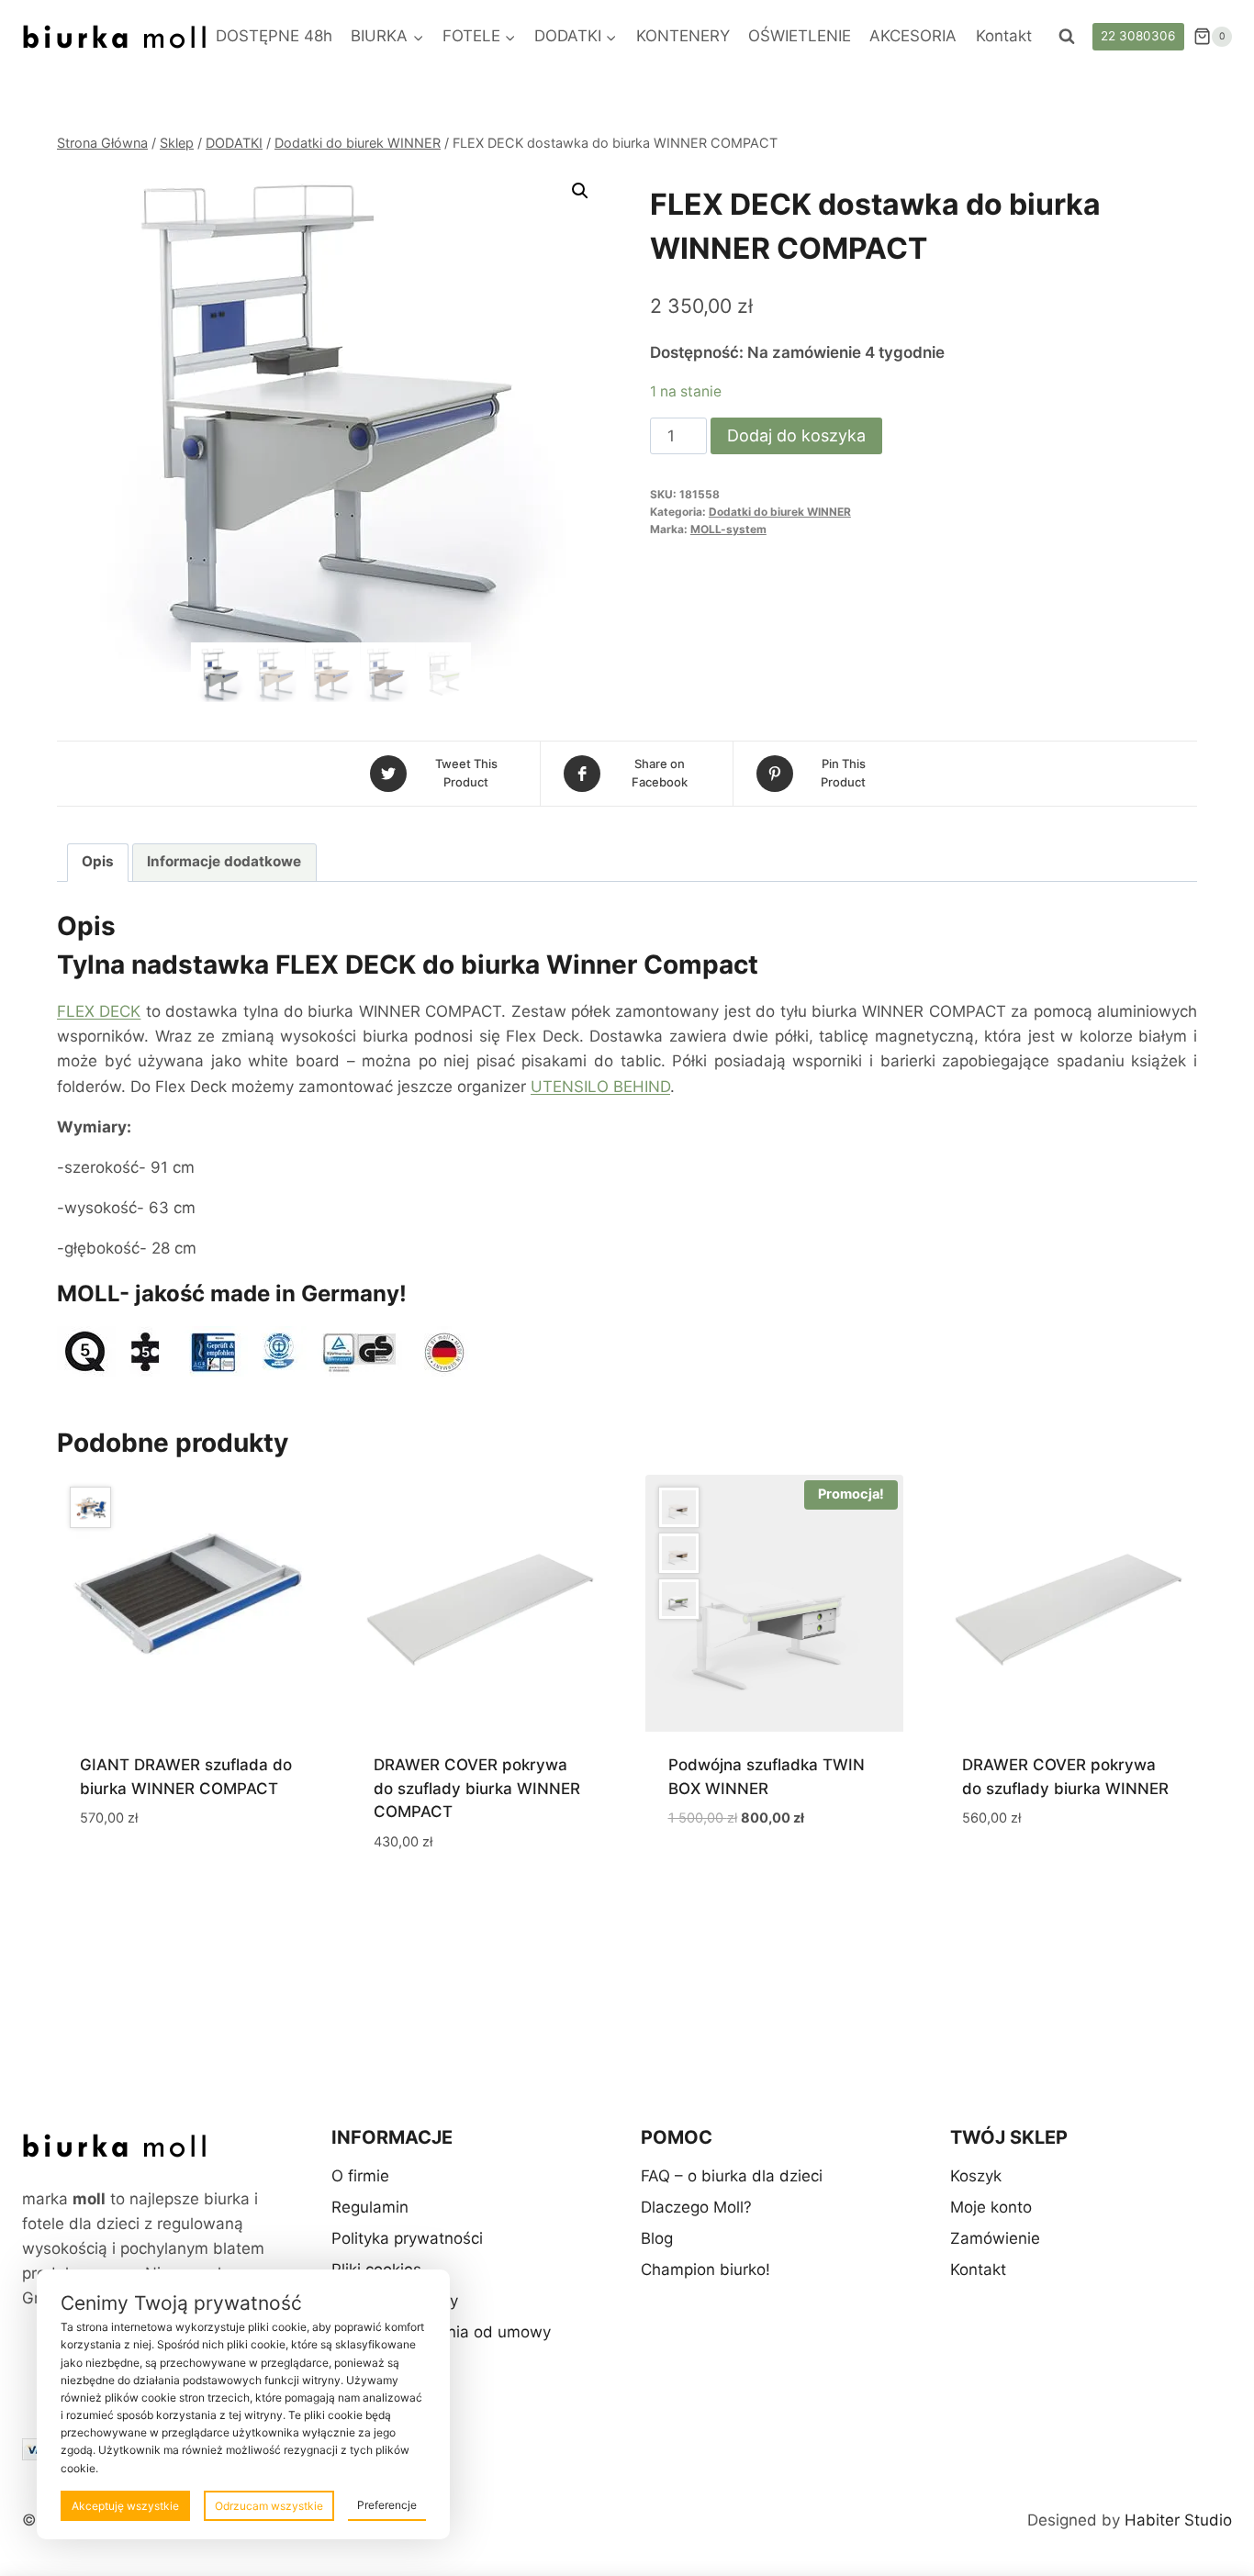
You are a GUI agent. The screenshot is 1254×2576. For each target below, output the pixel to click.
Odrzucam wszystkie (269, 2506)
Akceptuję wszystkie (125, 2506)
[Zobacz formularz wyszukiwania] (1067, 37)
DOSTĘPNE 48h (274, 36)
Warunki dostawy (395, 2301)
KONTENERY (683, 36)
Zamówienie (995, 2238)
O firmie (360, 2176)
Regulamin (370, 2207)
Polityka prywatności (407, 2238)
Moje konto (991, 2207)
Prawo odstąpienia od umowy (441, 2332)
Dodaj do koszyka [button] (150, 1872)
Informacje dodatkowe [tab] (224, 861)
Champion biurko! (705, 2269)
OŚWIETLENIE (800, 36)
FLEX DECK (99, 1011)
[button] (580, 191)
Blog (657, 2238)
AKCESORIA (913, 36)
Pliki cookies (376, 2269)
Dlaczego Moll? (696, 2207)
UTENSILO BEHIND (600, 1087)
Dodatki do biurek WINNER (780, 512)
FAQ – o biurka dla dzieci (732, 2176)
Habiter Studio (1178, 2520)
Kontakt (1004, 36)
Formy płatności (389, 2363)
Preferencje (387, 2505)
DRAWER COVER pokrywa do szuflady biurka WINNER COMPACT (477, 1788)
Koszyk (976, 2176)
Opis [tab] (98, 861)
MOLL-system (728, 529)
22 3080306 (1138, 36)
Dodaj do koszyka (796, 435)
